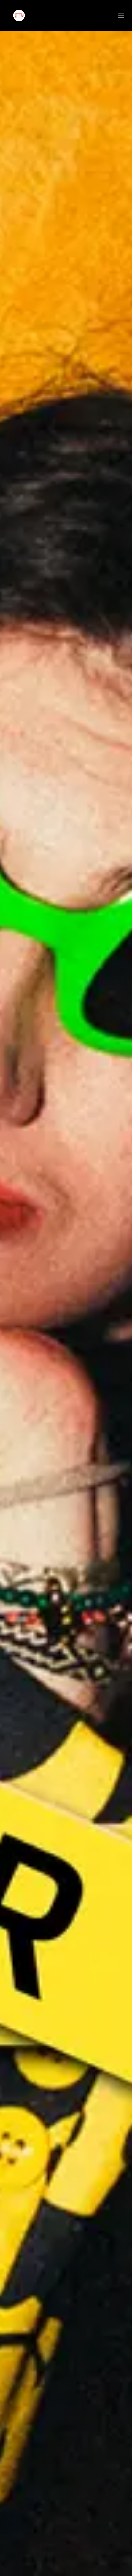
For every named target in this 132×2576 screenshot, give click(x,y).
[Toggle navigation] (121, 16)
